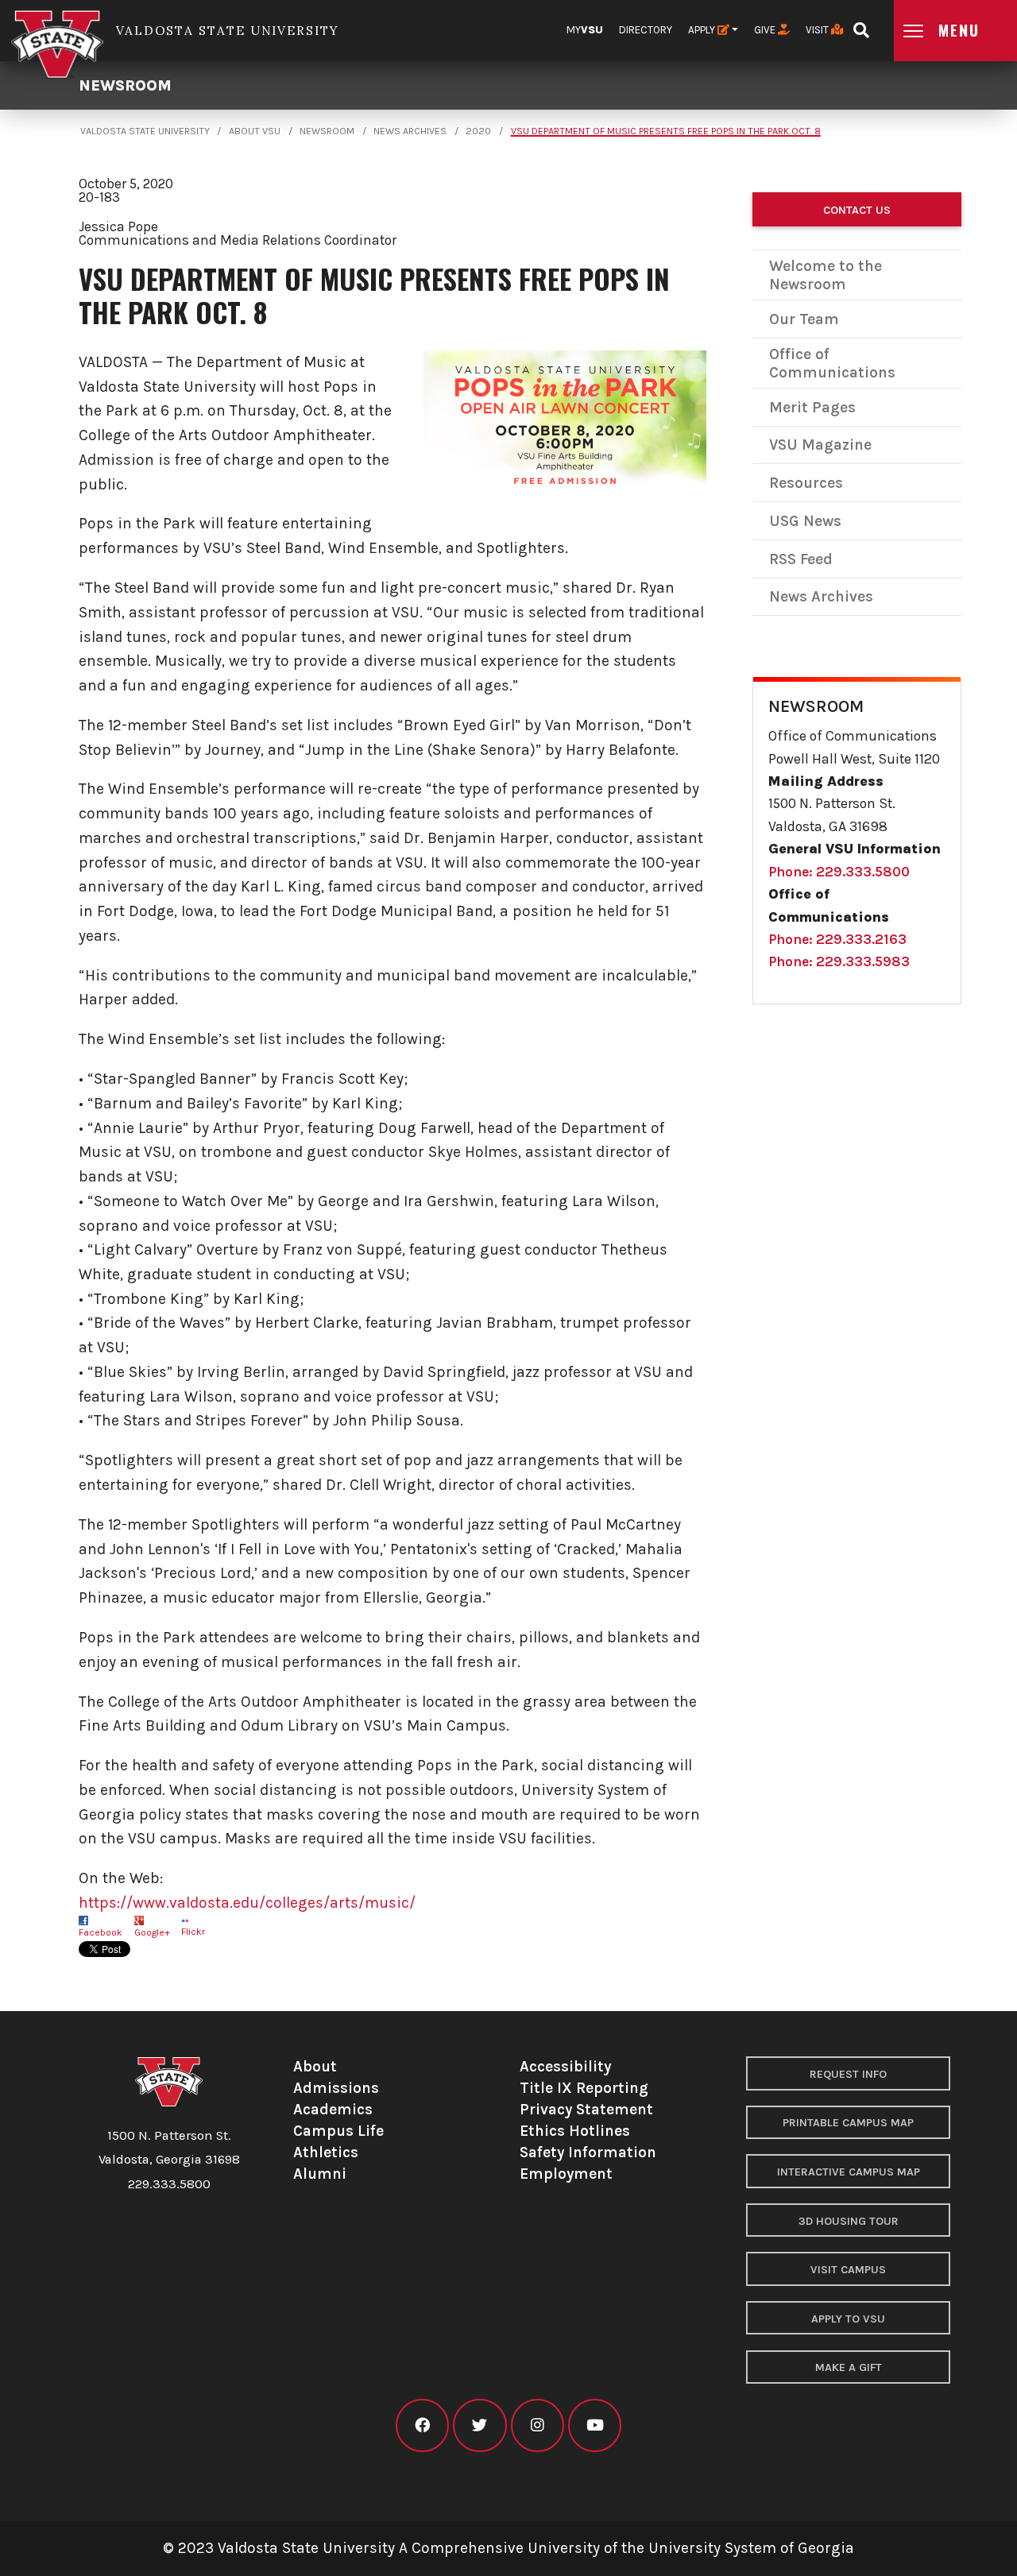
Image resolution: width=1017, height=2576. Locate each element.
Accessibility (565, 2066)
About (315, 2066)
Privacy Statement (586, 2109)
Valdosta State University (145, 131)
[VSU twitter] (479, 2425)
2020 (478, 131)
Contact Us (857, 210)
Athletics (326, 2152)
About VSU (255, 131)
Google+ (152, 1932)
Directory (646, 30)
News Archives (410, 131)
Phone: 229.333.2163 (837, 939)
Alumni (320, 2174)
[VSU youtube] (595, 2425)
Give (766, 30)
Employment (566, 2174)
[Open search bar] (861, 25)
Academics (333, 2109)
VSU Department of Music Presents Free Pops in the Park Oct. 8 (666, 131)
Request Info (848, 2074)
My (585, 30)
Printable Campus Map (848, 2123)
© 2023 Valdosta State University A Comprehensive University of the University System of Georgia (508, 2548)
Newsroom (125, 85)
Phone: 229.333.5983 (839, 961)
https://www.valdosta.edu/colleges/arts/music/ (247, 1903)
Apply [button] (703, 30)
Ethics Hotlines (575, 2131)
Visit (818, 30)
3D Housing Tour (849, 2221)
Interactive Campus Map (849, 2172)
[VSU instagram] (538, 2425)
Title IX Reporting (584, 2088)
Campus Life (338, 2131)
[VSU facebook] (422, 2425)
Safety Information (588, 2152)
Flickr (193, 1932)
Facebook (101, 1932)
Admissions (336, 2088)
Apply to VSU (848, 2319)
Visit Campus (848, 2270)
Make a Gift (849, 2367)
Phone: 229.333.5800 (839, 872)
